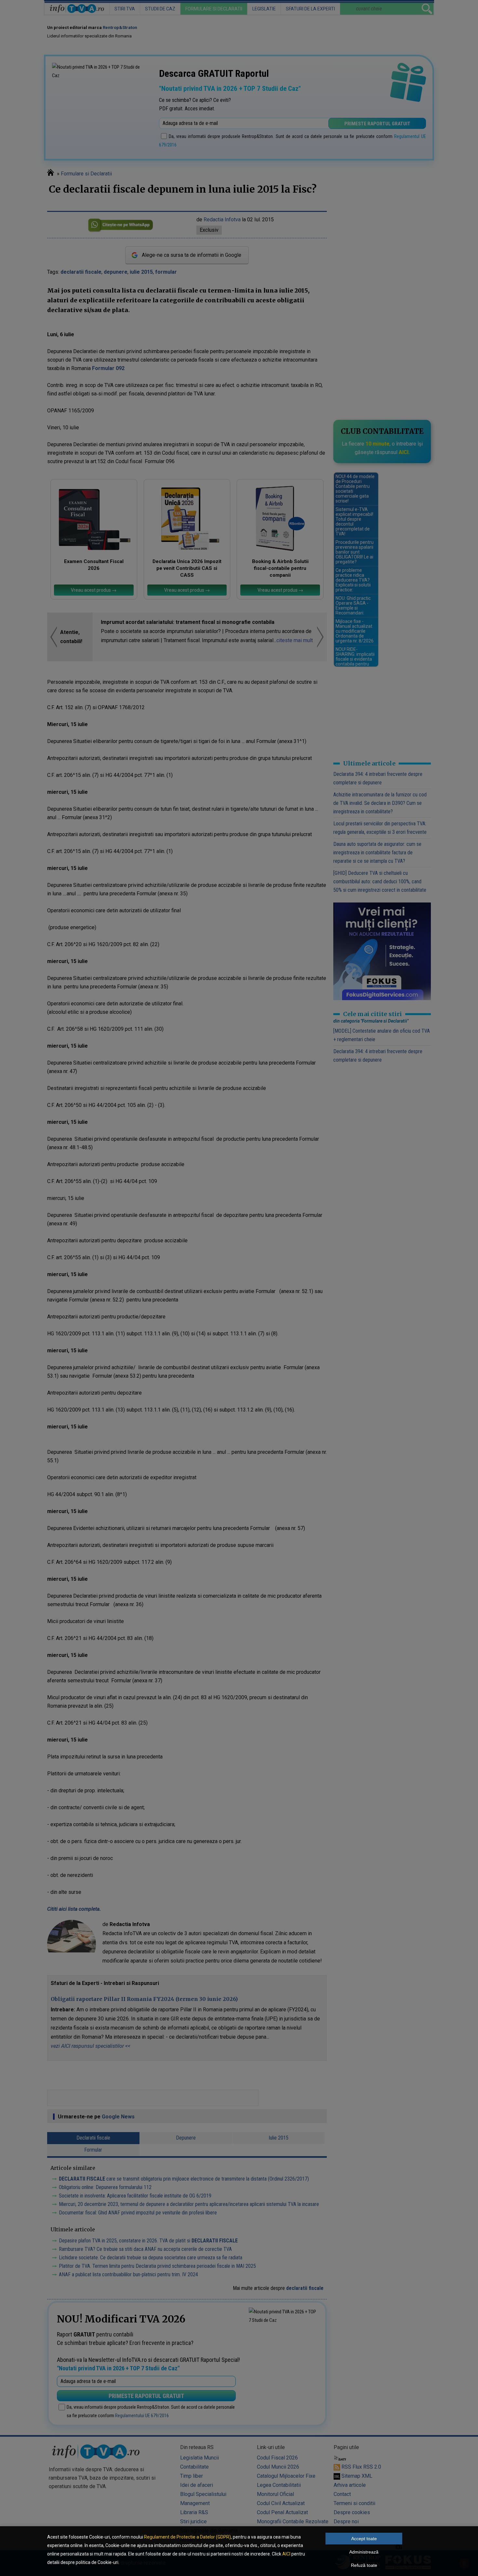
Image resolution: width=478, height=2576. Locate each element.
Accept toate (364, 2539)
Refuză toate (364, 2565)
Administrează (364, 2552)
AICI (286, 2554)
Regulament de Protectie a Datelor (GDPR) (187, 2537)
